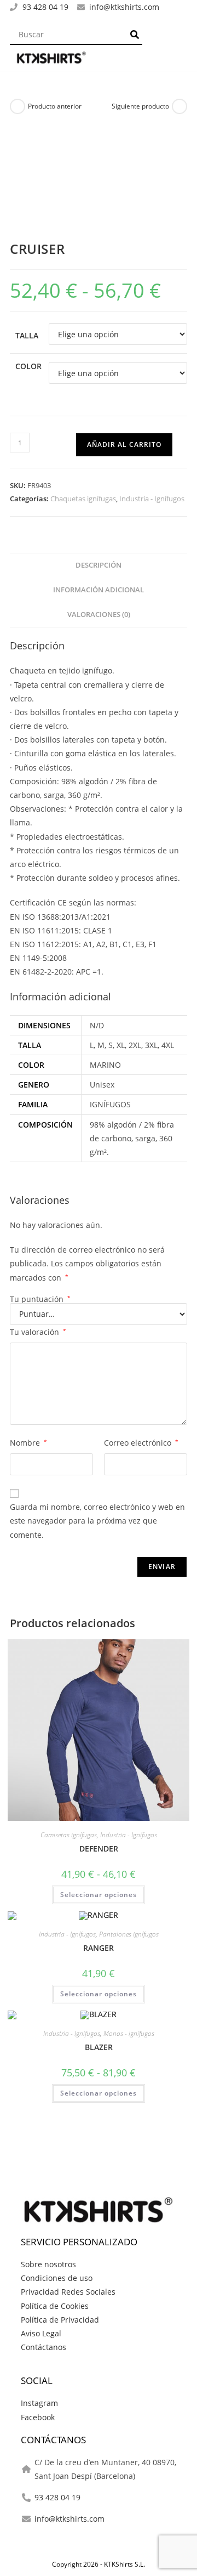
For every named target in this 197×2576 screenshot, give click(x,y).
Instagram (39, 2403)
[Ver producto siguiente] (179, 106)
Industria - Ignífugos (152, 499)
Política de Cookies (55, 2306)
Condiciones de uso (57, 2278)
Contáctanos (44, 2347)
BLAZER (99, 2047)
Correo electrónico (141, 1443)
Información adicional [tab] (99, 590)
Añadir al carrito (124, 445)
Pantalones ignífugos (129, 1934)
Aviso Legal (41, 2333)
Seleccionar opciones (99, 1895)
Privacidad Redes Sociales (68, 2292)
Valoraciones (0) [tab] (99, 615)
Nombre (28, 1443)
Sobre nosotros (48, 2264)
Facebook (38, 2417)
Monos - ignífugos (129, 2033)
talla (27, 335)
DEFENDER (99, 1849)
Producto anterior (55, 106)
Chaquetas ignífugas (83, 499)
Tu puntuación (40, 1299)
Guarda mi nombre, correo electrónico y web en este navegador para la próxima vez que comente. (97, 1521)
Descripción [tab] (99, 565)
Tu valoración (38, 1332)
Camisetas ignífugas (69, 1835)
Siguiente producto (140, 106)
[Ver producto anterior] (18, 106)
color (28, 366)
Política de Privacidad (60, 2320)
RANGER (99, 1948)
